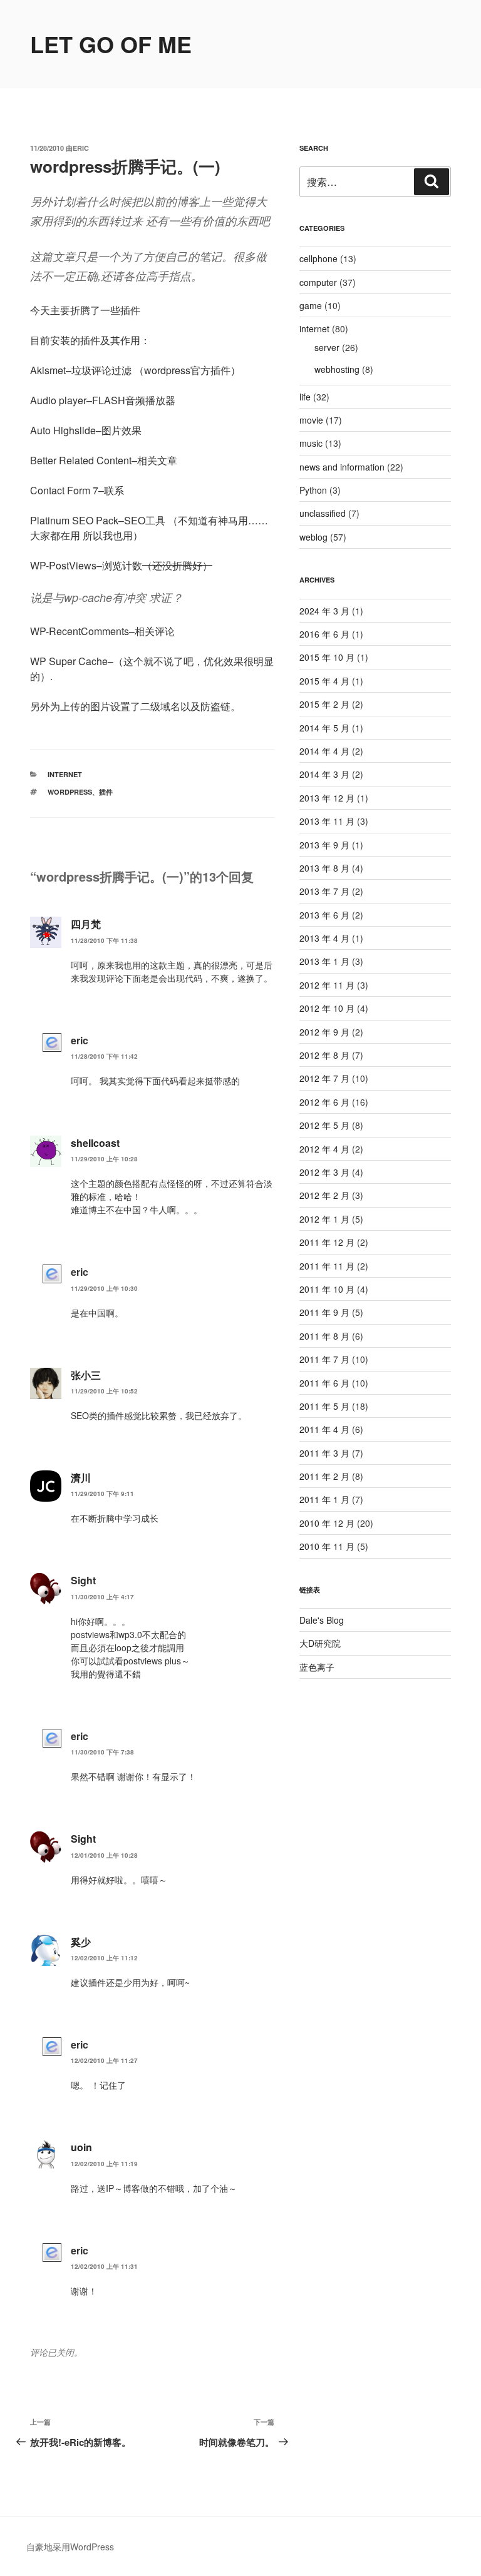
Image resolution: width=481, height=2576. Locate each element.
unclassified (323, 513)
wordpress (70, 792)
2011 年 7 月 (324, 1359)
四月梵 (86, 924)
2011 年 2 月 (324, 1476)
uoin (81, 2147)
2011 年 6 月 (324, 1383)
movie (311, 420)
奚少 (81, 1942)
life (305, 397)
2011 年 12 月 (327, 1242)
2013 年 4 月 (324, 938)
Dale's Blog (322, 1620)
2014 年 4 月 (324, 751)
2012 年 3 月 (324, 1172)
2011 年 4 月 (324, 1429)
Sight (83, 1839)
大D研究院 (320, 1643)
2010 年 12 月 (327, 1523)
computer (318, 282)
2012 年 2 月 (324, 1195)
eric (81, 148)
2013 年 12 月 (327, 798)
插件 (106, 792)
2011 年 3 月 (324, 1453)
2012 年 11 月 (327, 985)
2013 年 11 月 (327, 821)
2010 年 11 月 (327, 1546)
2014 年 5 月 (324, 728)
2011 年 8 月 (324, 1336)
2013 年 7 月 (324, 891)
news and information (342, 467)
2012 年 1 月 (324, 1219)
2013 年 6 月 (324, 915)
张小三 (86, 1375)
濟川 (81, 1478)
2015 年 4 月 (324, 681)
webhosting (337, 369)
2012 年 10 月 (327, 1008)
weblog (313, 537)
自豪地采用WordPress (70, 2547)
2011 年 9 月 (324, 1312)
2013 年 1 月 (324, 961)
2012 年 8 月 (324, 1055)
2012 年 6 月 (324, 1102)
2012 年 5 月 (324, 1125)
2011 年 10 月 (327, 1289)
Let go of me (111, 44)
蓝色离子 (317, 1667)
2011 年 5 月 (324, 1406)
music (311, 443)
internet (65, 774)
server (327, 347)
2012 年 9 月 (324, 1032)
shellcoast (95, 1143)
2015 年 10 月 (327, 657)
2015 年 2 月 (324, 704)
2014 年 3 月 (324, 774)
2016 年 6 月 (324, 634)
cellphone (318, 258)
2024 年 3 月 (324, 611)
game (311, 305)
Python (313, 490)
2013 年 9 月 (324, 845)
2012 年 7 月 (324, 1078)
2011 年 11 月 (327, 1266)
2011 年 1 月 (324, 1499)
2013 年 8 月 (324, 868)
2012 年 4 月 (324, 1149)
